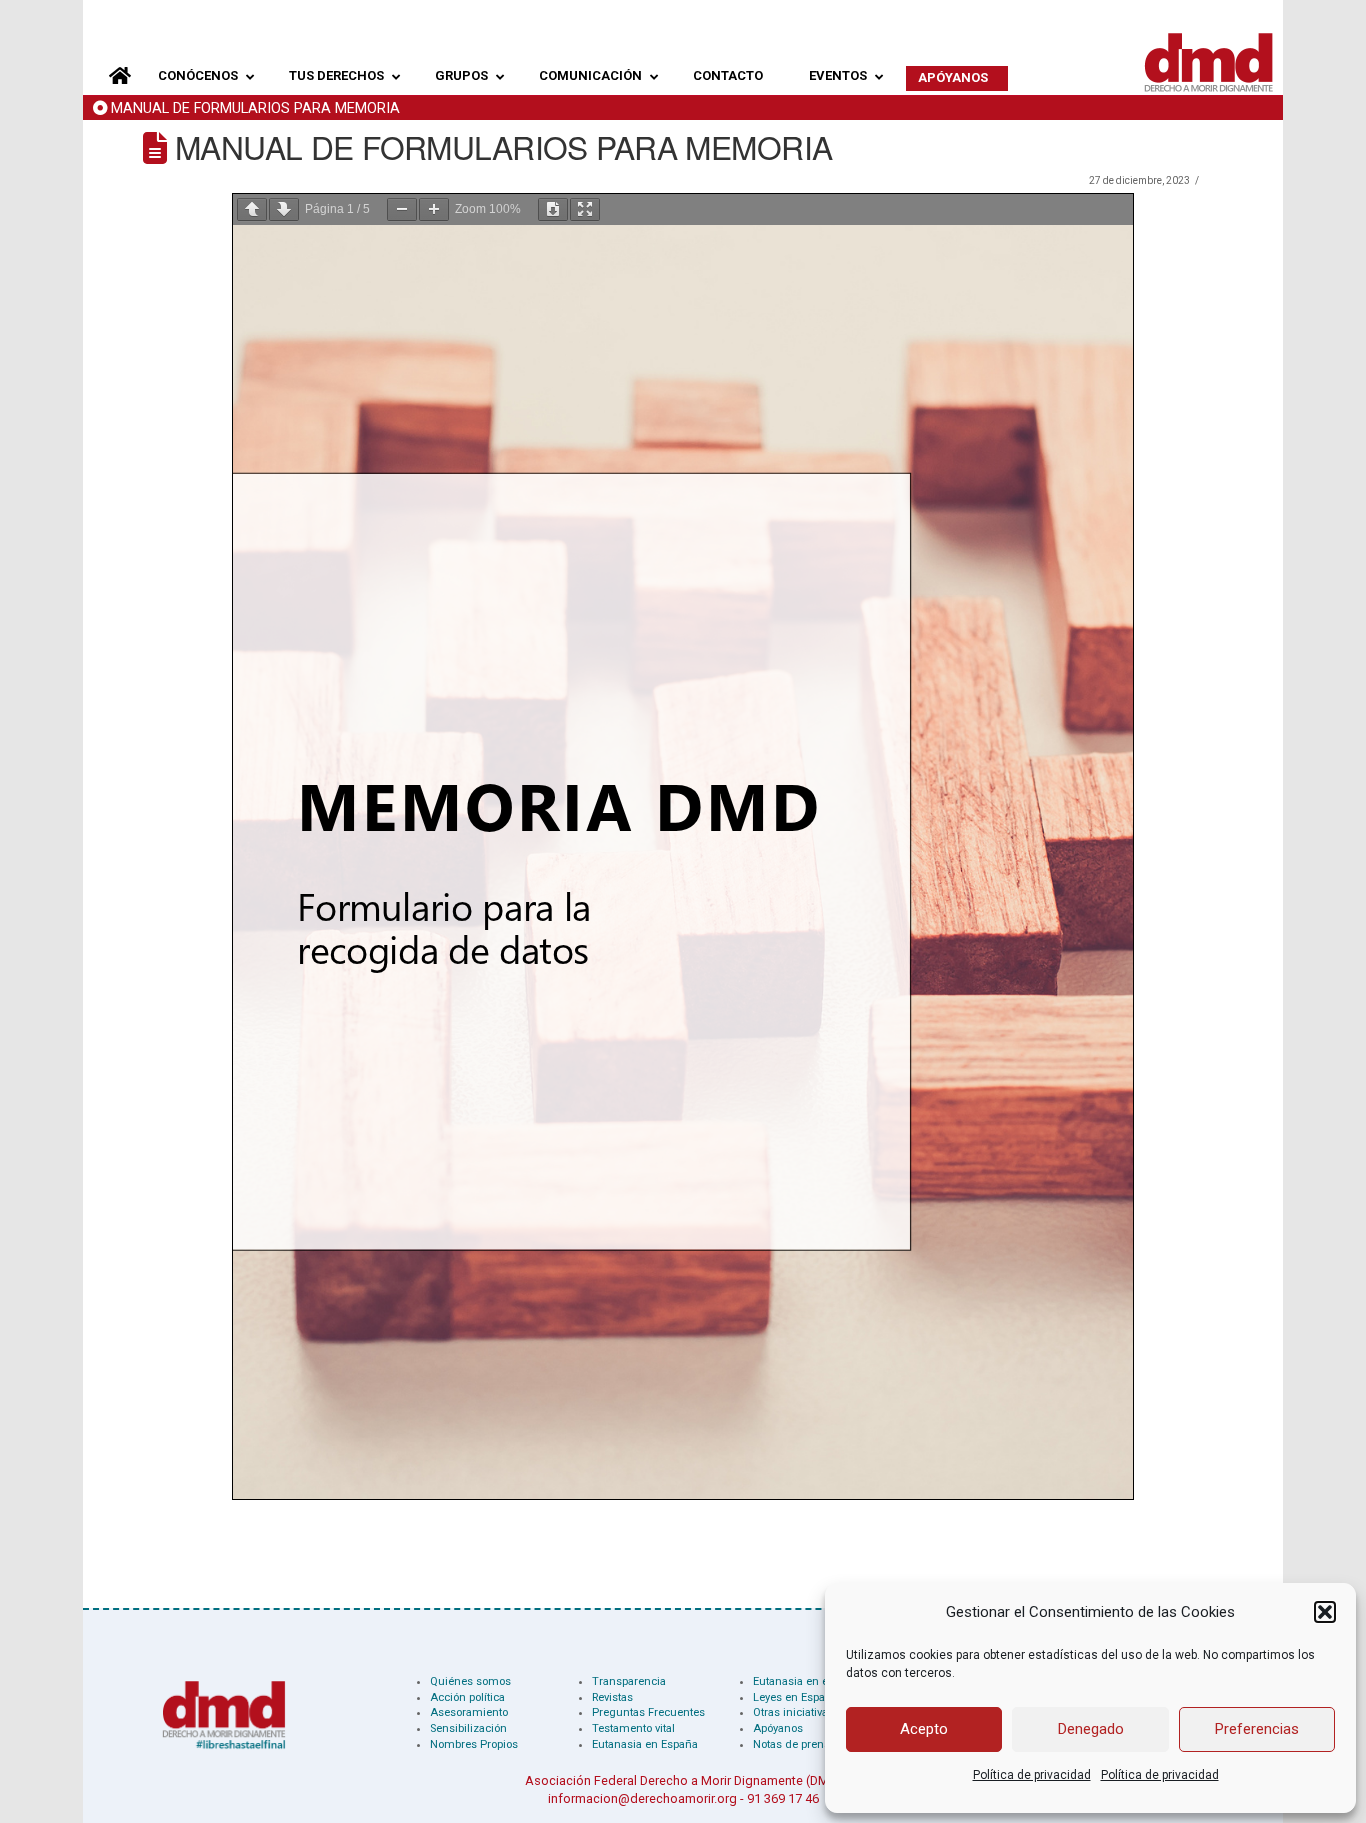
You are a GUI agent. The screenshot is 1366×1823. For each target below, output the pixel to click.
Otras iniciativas (793, 1712)
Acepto (924, 1729)
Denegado (1091, 1729)
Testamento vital (633, 1728)
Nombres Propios (474, 1744)
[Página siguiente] (284, 209)
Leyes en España (795, 1697)
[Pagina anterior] (252, 209)
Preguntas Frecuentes (648, 1712)
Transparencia (629, 1681)
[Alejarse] (402, 209)
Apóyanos (778, 1728)
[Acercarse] (434, 209)
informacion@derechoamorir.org (642, 1798)
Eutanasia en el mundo (812, 1681)
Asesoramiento (469, 1712)
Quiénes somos (470, 1681)
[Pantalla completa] (585, 209)
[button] (1325, 1612)
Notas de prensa (794, 1744)
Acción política (467, 1697)
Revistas (612, 1697)
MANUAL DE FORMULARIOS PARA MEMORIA (255, 108)
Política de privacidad (1032, 1775)
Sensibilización (468, 1728)
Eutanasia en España (645, 1744)
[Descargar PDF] (553, 209)
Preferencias (1257, 1729)
